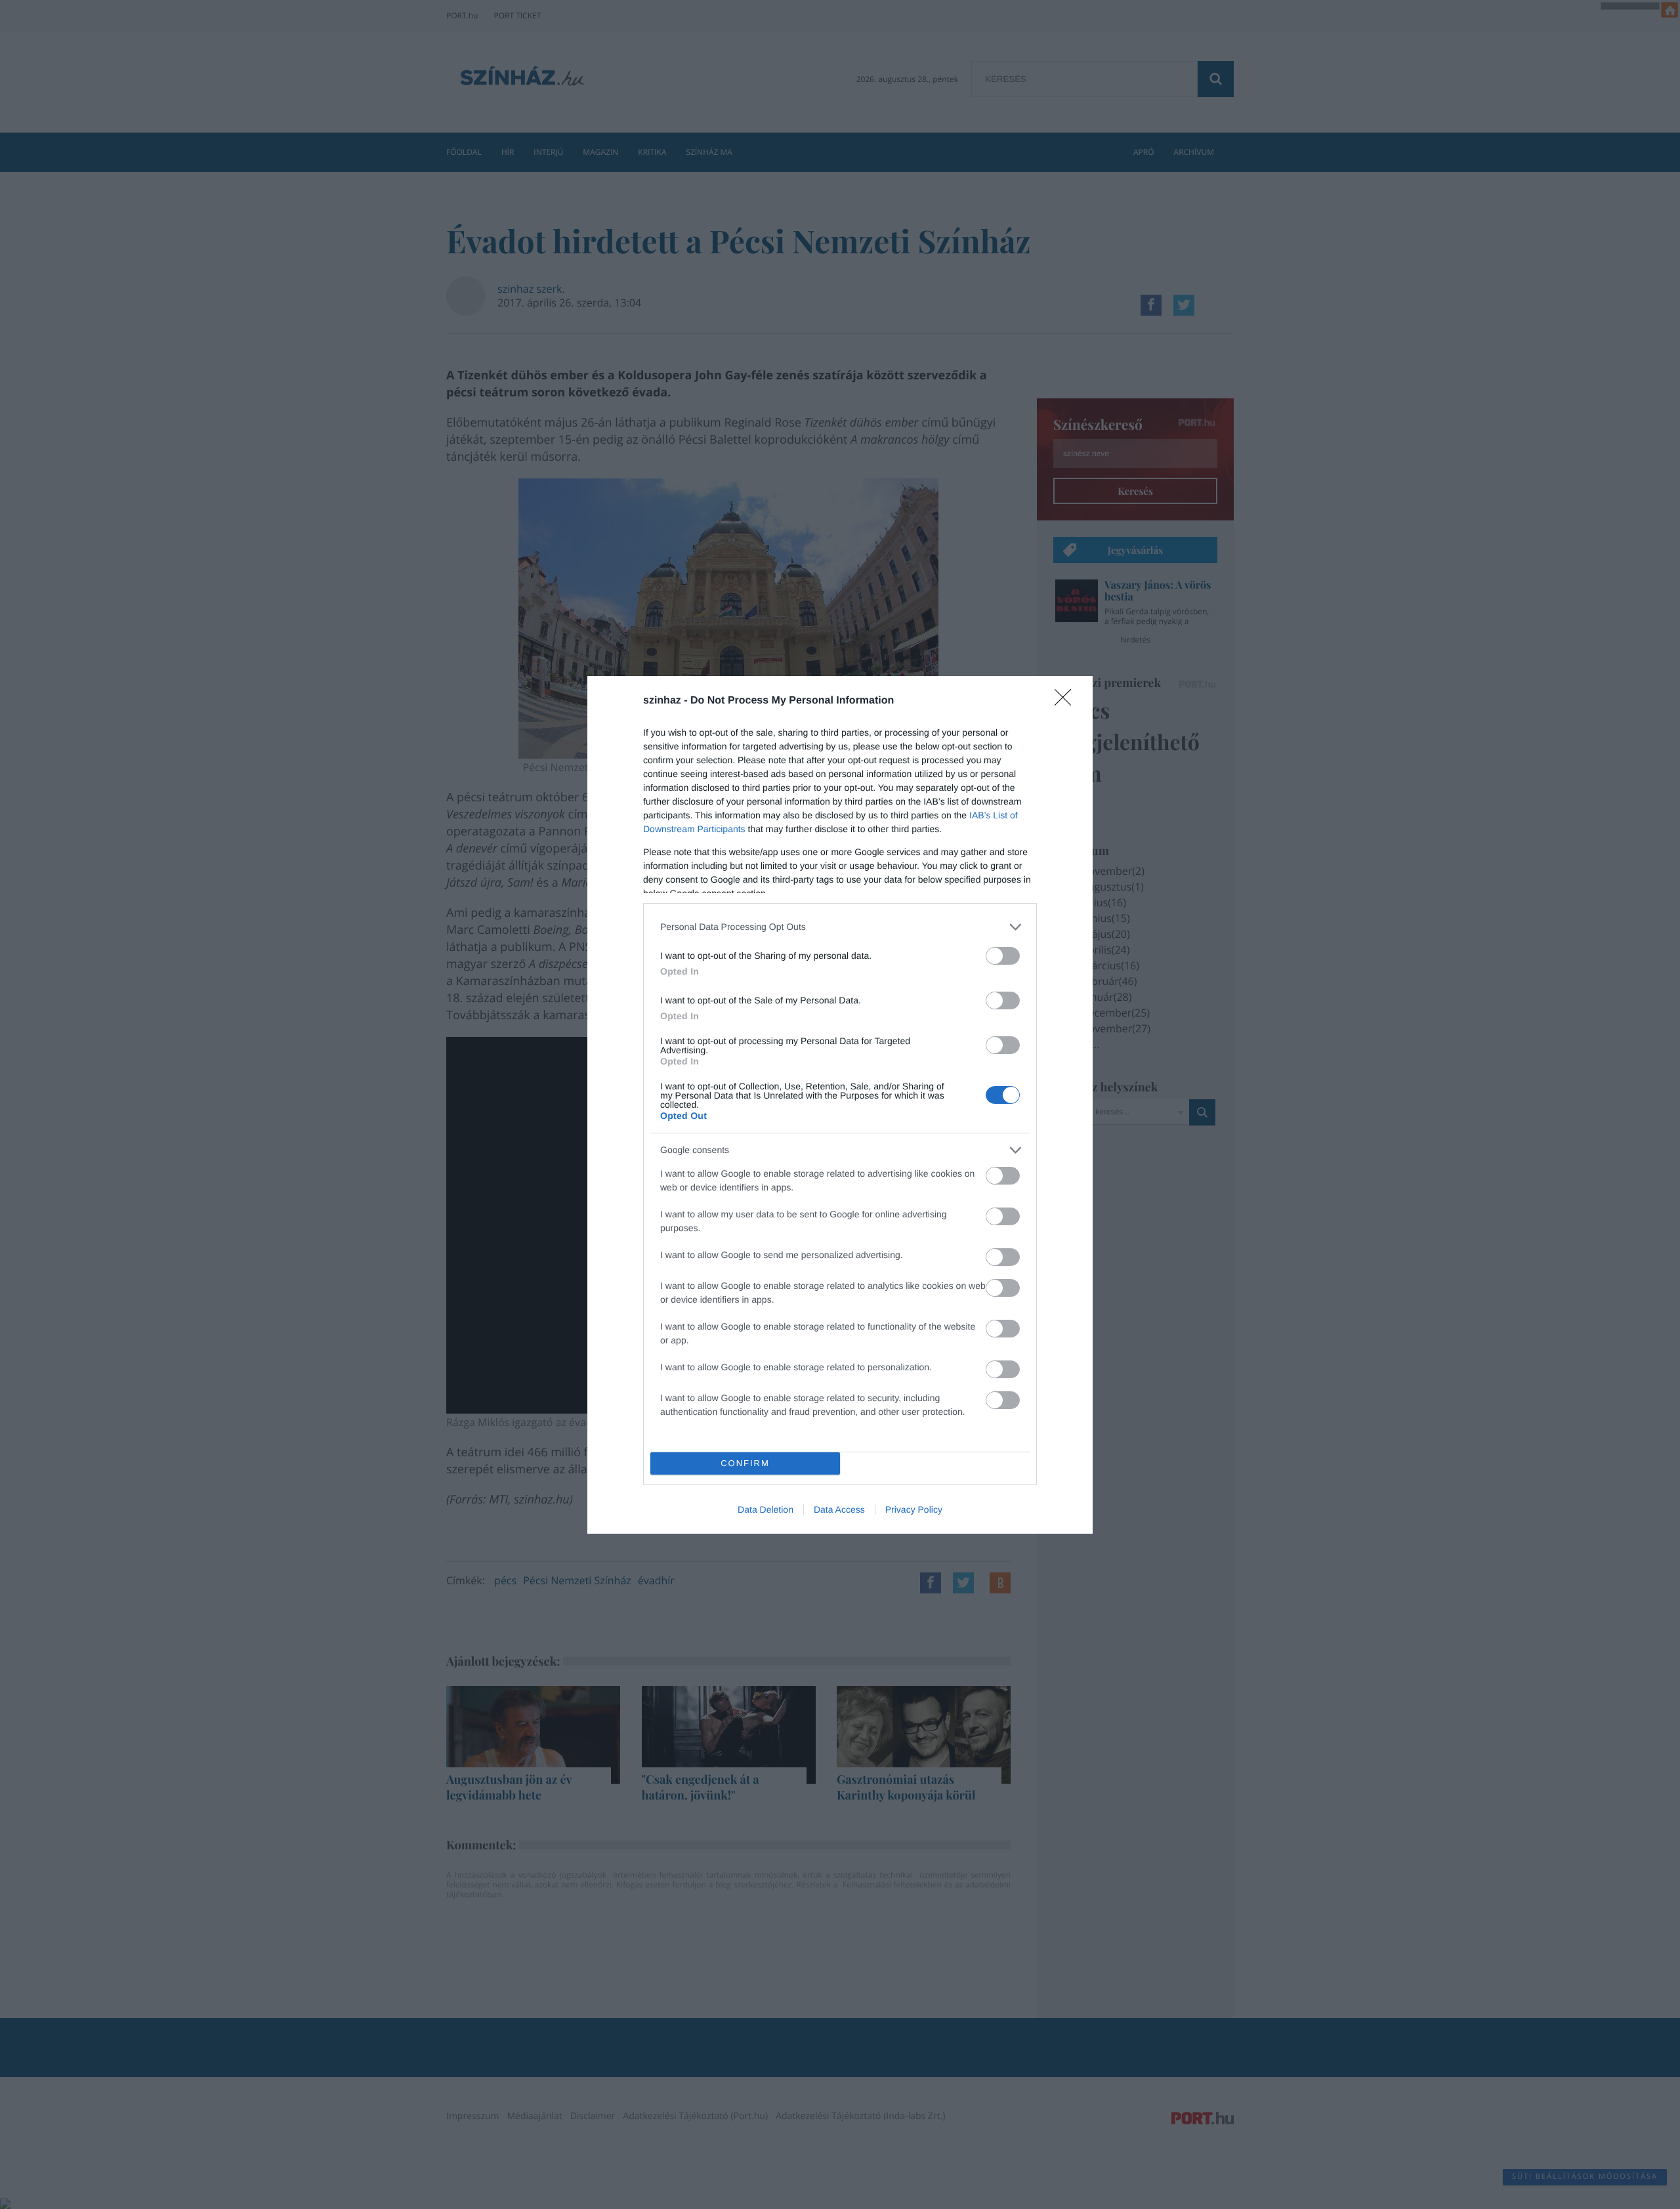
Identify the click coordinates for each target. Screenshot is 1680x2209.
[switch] (1003, 956)
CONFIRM (745, 1463)
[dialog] (840, 1105)
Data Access (839, 1509)
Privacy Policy (914, 1509)
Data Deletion (766, 1509)
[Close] (1067, 702)
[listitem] (840, 927)
